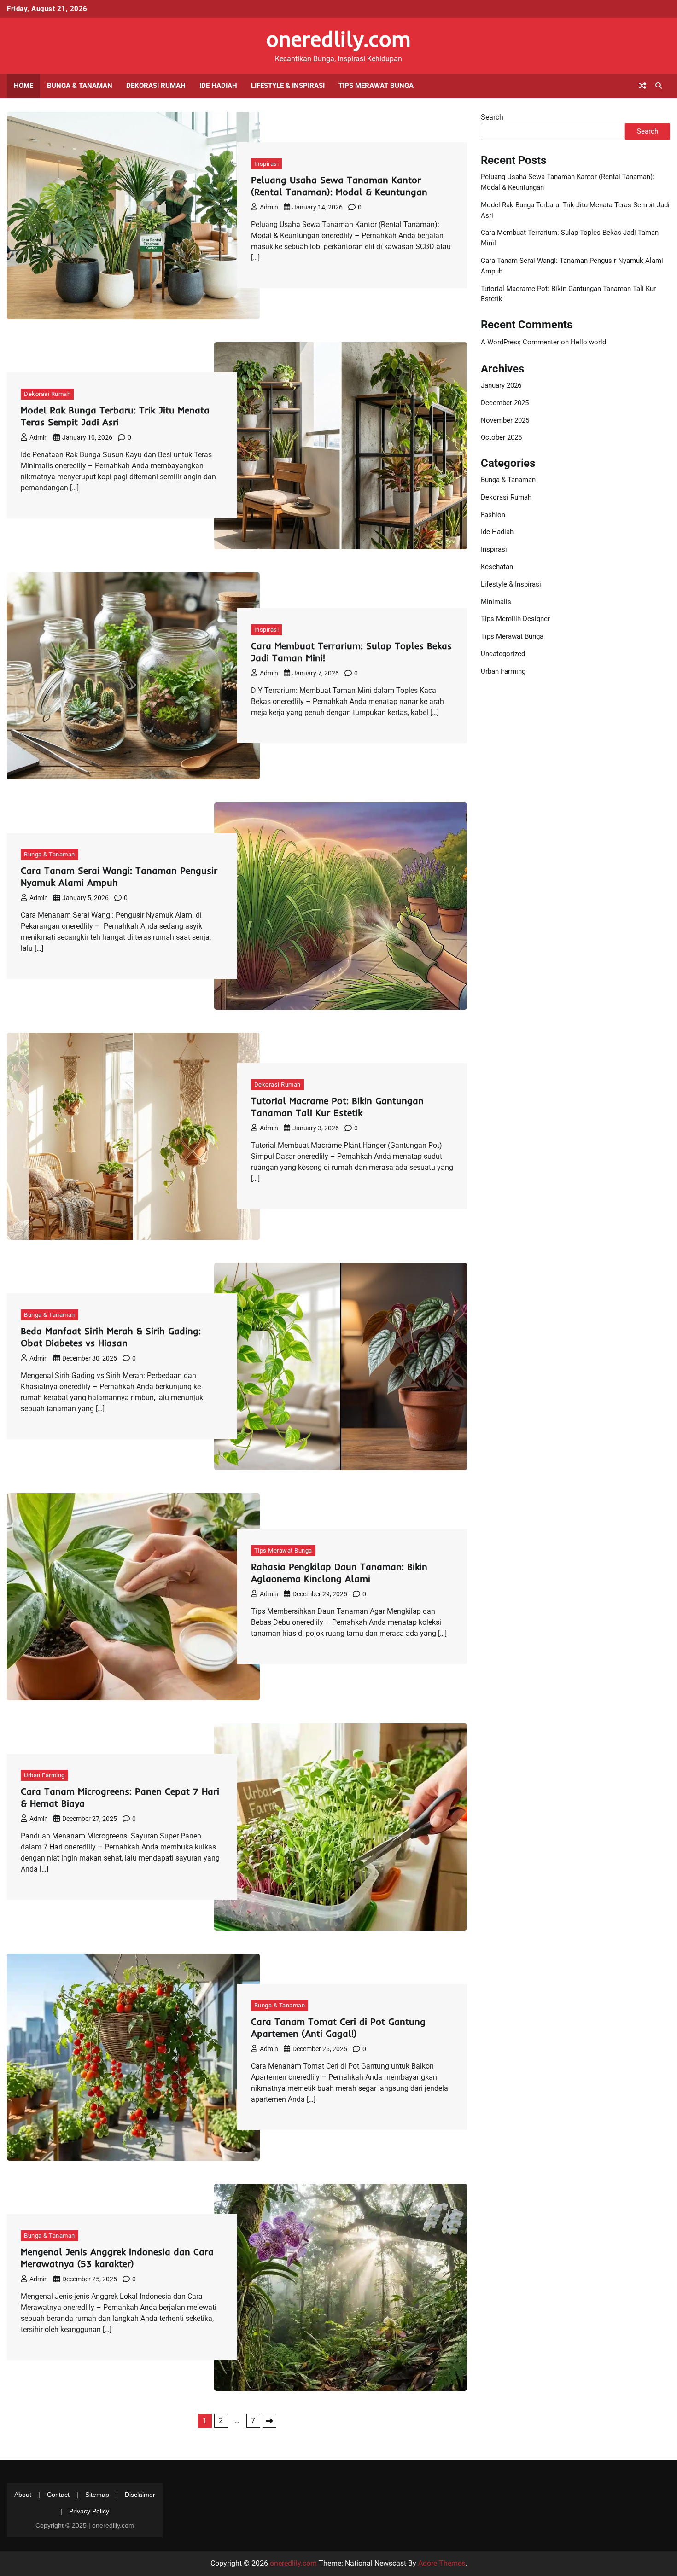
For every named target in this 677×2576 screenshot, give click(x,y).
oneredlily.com (338, 39)
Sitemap (97, 2495)
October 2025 (501, 437)
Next (269, 2421)
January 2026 (501, 385)
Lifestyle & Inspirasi (288, 86)
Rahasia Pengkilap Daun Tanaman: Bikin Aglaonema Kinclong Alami (339, 1573)
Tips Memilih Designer (515, 619)
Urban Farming (44, 1775)
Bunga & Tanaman (80, 86)
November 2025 (505, 420)
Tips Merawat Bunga (376, 86)
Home (23, 86)
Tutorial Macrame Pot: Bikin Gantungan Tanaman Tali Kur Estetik (337, 1107)
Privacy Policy (89, 2511)
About (23, 2495)
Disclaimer (140, 2495)
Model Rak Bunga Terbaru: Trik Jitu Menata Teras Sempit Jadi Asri (115, 416)
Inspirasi (267, 164)
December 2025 (505, 402)
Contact (58, 2495)
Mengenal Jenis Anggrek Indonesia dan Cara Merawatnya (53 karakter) (117, 2258)
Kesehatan (497, 567)
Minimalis (496, 601)
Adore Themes (442, 2563)
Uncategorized (503, 654)
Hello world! (589, 342)
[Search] (659, 86)
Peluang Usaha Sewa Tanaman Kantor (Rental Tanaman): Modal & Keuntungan (339, 186)
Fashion (493, 514)
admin (269, 207)
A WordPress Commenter (520, 342)
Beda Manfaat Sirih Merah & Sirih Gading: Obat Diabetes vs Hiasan (111, 1337)
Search (492, 117)
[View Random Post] (642, 86)
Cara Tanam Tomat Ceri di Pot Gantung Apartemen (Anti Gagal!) (338, 2027)
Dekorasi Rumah (156, 86)
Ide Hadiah (218, 86)
